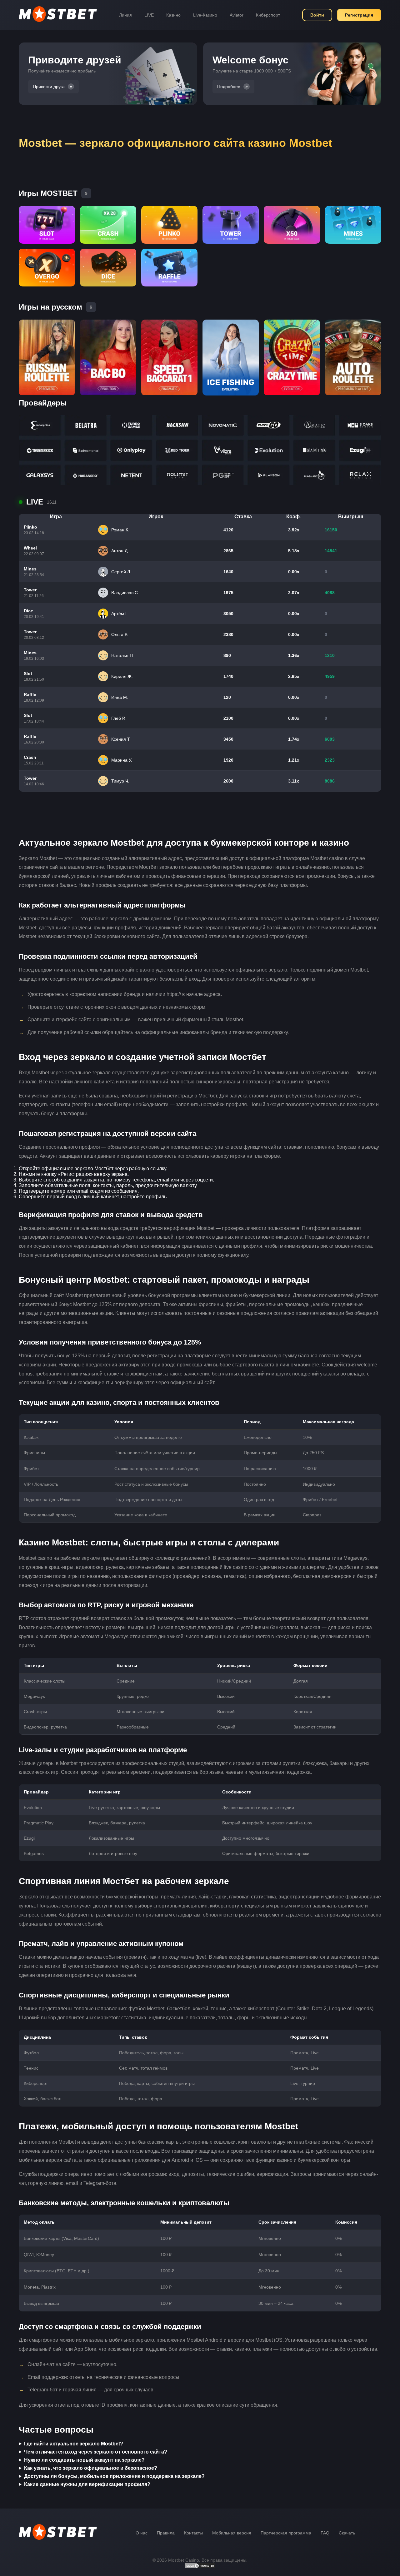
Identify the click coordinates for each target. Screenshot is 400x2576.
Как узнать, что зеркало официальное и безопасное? (91, 2468)
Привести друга (49, 87)
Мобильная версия (232, 2533)
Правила (166, 2533)
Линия (125, 15)
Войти (317, 15)
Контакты (193, 2533)
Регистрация (359, 15)
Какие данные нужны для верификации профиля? (87, 2484)
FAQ (325, 2533)
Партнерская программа (286, 2533)
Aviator (237, 15)
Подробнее (229, 87)
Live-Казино (205, 15)
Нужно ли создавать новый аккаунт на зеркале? (84, 2460)
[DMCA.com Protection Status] (200, 2567)
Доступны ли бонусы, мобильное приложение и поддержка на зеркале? (114, 2476)
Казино (173, 15)
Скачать (347, 2533)
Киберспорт (268, 15)
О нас (142, 2533)
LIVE (149, 15)
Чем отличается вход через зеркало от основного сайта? (96, 2452)
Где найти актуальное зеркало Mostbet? (74, 2444)
